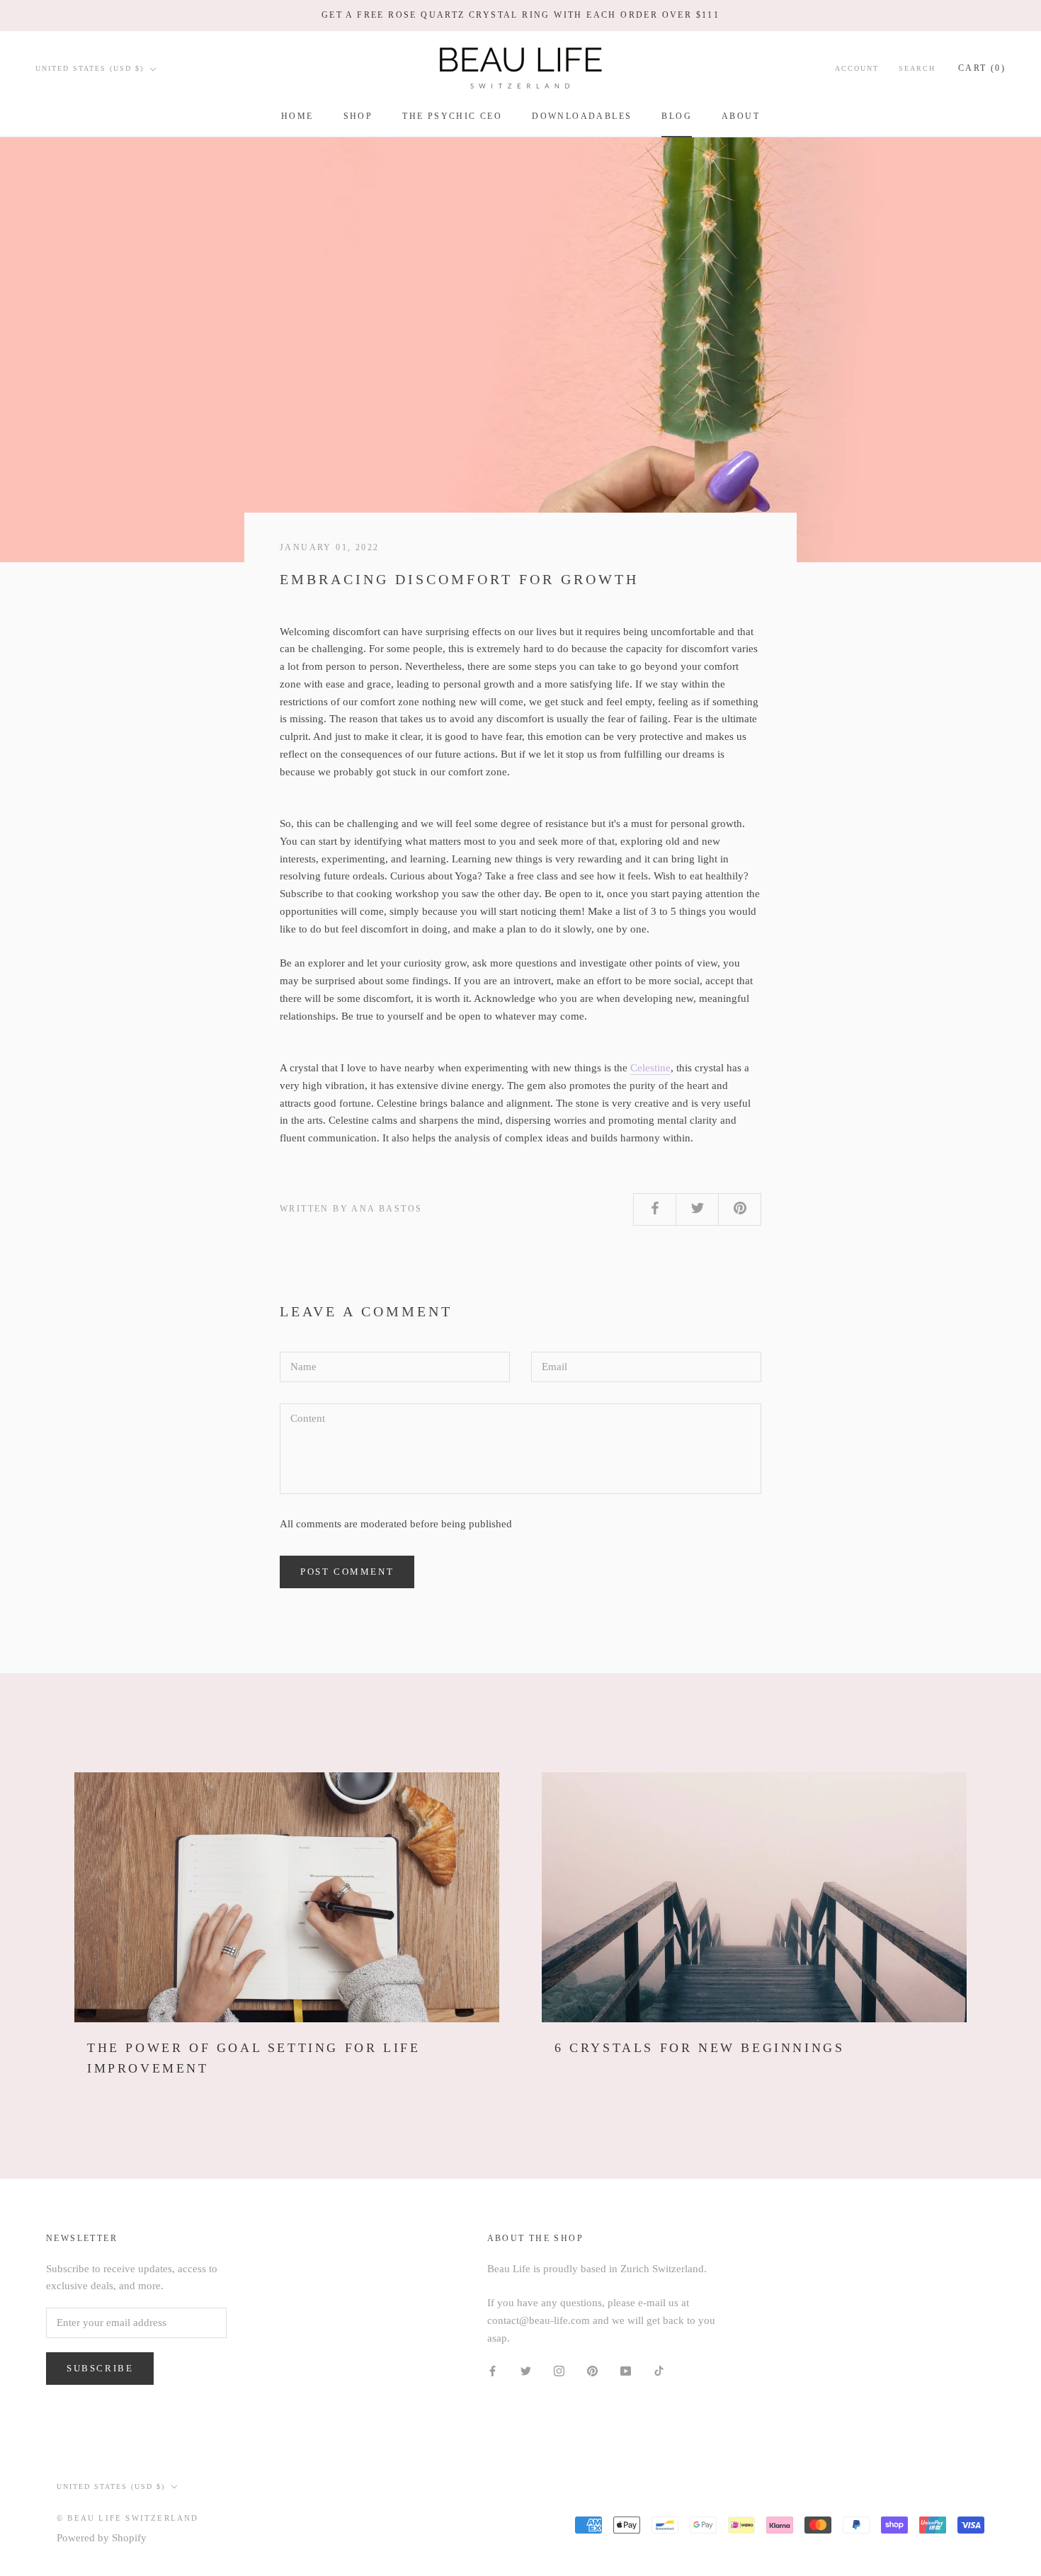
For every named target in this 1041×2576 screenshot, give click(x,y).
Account (857, 68)
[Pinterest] (592, 2370)
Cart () (982, 68)
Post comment (347, 1572)
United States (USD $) (90, 68)
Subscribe (100, 2368)
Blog (677, 116)
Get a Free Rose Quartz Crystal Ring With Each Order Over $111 (520, 15)
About (741, 116)
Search (917, 68)
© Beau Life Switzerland (128, 2518)
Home (297, 116)
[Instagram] (559, 2370)
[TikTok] (659, 2370)
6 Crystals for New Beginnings (699, 2048)
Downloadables (582, 116)
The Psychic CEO (452, 116)
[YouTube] (626, 2370)
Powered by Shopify (102, 2538)
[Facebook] (493, 2370)
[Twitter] (526, 2370)
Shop (358, 116)
